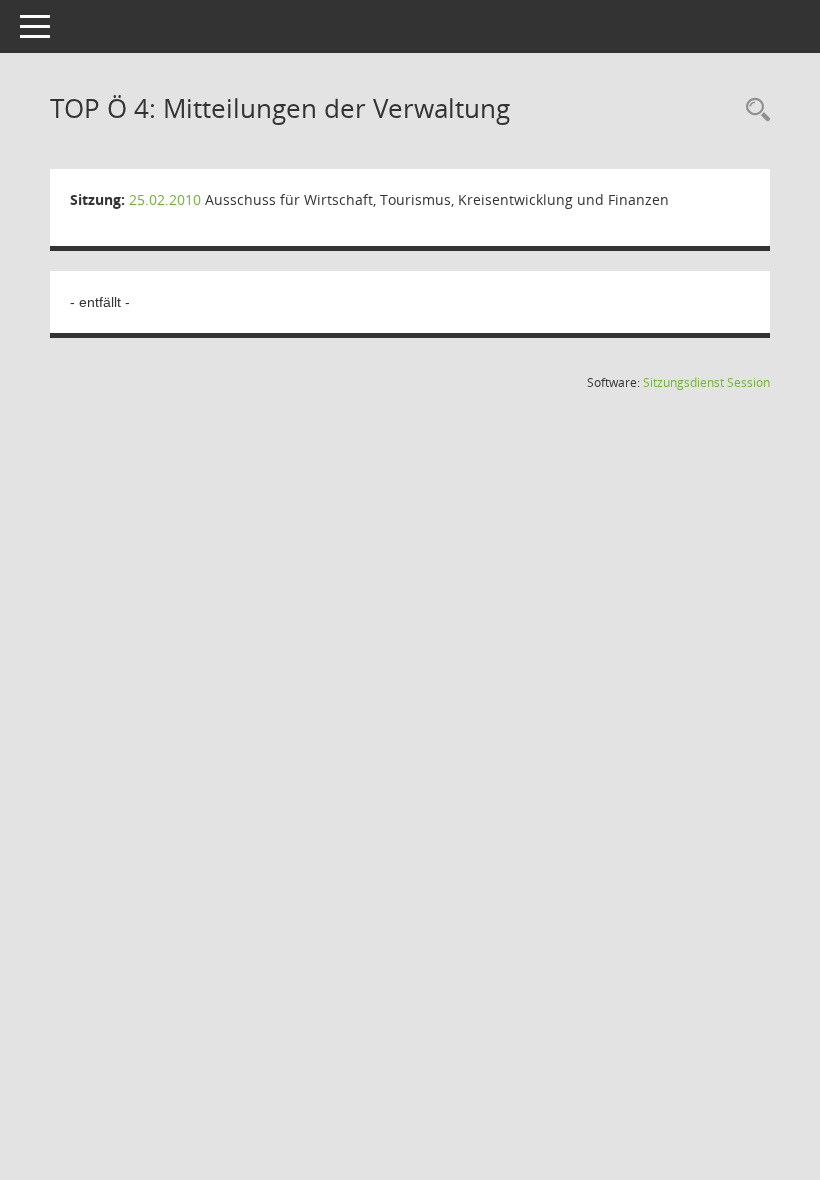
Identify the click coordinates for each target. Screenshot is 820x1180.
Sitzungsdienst (706, 382)
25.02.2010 (165, 199)
